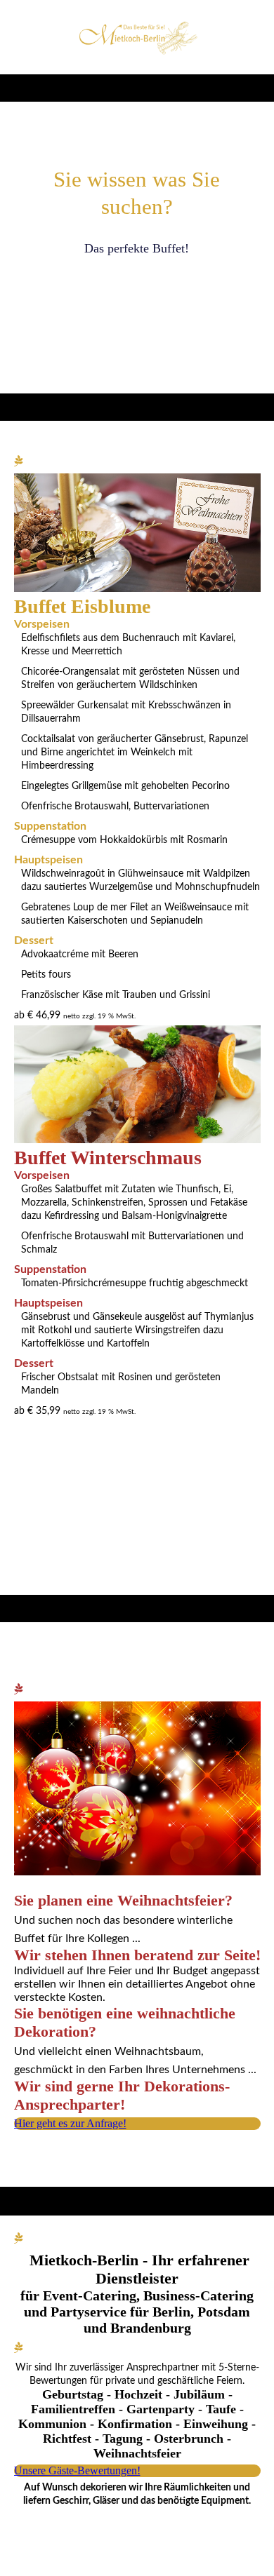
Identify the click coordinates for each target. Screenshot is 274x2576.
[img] (137, 37)
